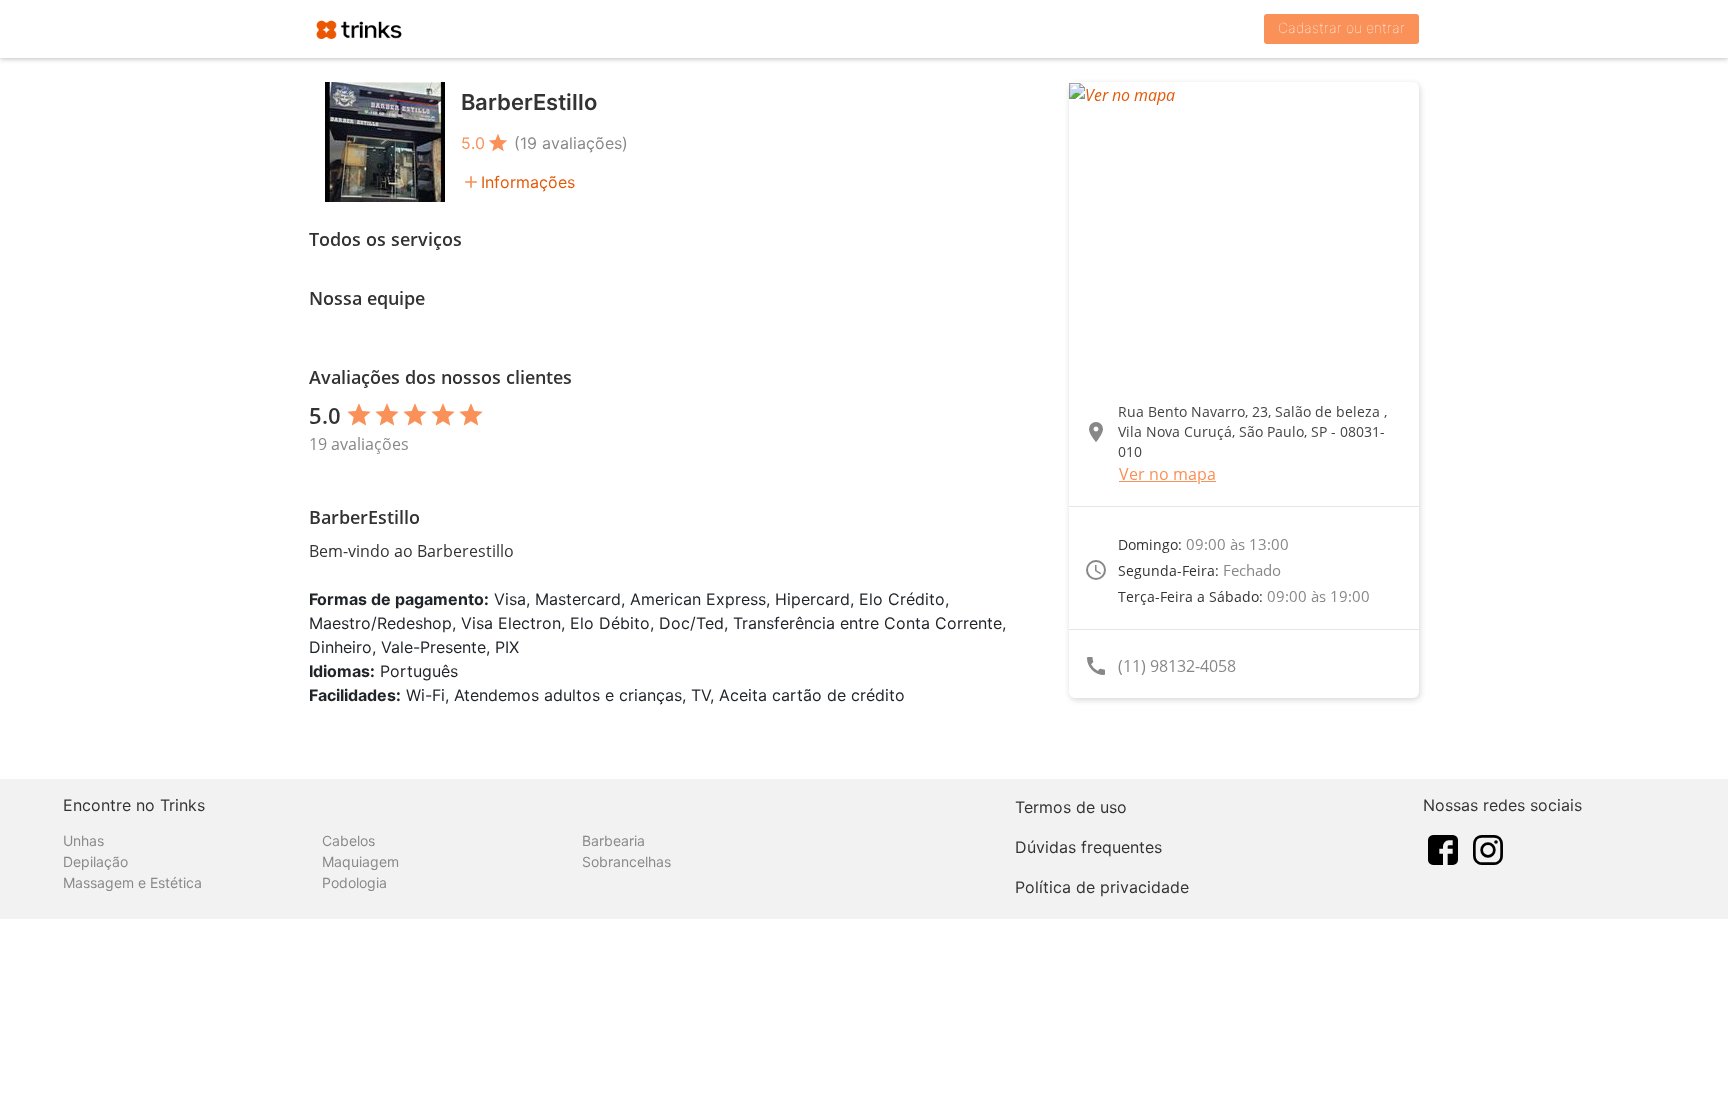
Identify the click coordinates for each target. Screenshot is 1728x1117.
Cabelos (348, 840)
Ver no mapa (1167, 474)
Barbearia (613, 840)
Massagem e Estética (132, 882)
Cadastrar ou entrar (1341, 27)
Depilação (95, 861)
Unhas (83, 840)
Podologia (354, 882)
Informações (528, 182)
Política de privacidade (1102, 887)
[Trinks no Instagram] (1488, 848)
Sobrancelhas (626, 861)
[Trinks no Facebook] (1443, 848)
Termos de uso (1071, 807)
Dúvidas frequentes (1088, 847)
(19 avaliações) (571, 143)
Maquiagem (360, 861)
